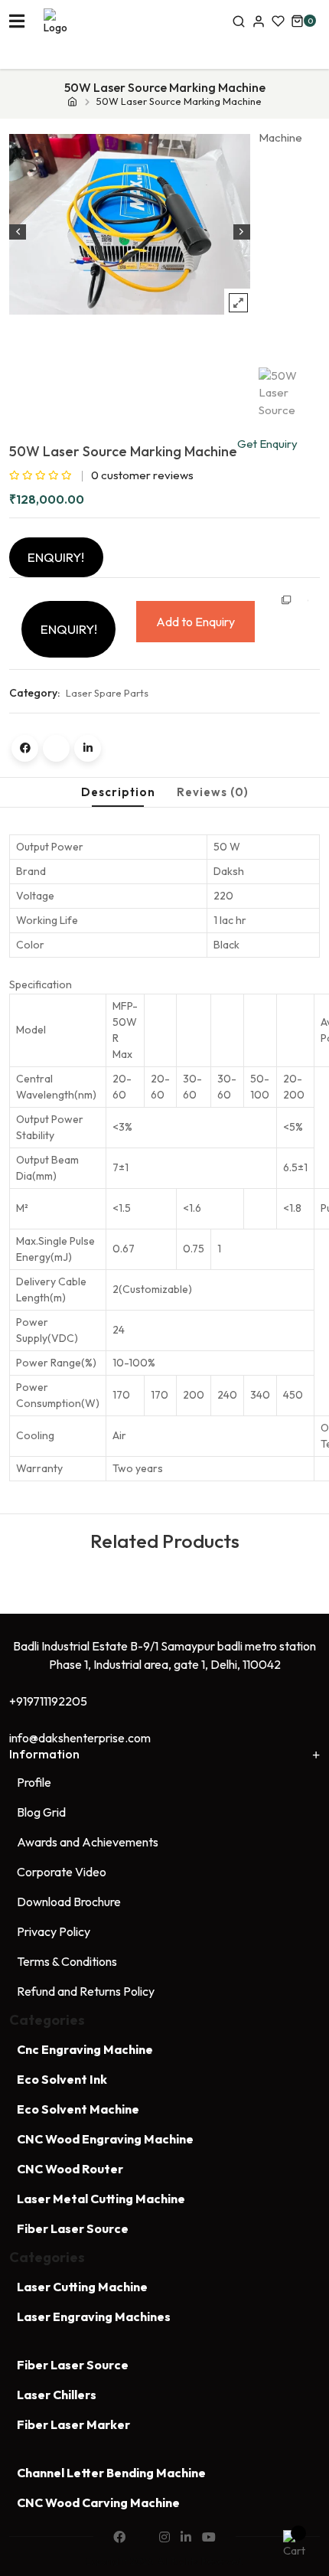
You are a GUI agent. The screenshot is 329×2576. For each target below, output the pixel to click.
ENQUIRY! (56, 557)
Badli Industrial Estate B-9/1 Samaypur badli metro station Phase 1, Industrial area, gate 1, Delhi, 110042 (164, 1655)
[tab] (118, 793)
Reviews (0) (213, 792)
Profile (34, 1782)
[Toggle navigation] (17, 21)
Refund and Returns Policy (86, 1991)
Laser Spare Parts (107, 693)
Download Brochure (69, 1902)
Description (118, 792)
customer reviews (142, 475)
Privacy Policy (54, 1931)
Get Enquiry (267, 444)
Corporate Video (62, 1872)
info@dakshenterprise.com (80, 1738)
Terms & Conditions (67, 1961)
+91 (48, 1701)
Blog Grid (41, 1812)
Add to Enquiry (195, 622)
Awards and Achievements (88, 1842)
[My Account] (259, 21)
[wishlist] (278, 21)
